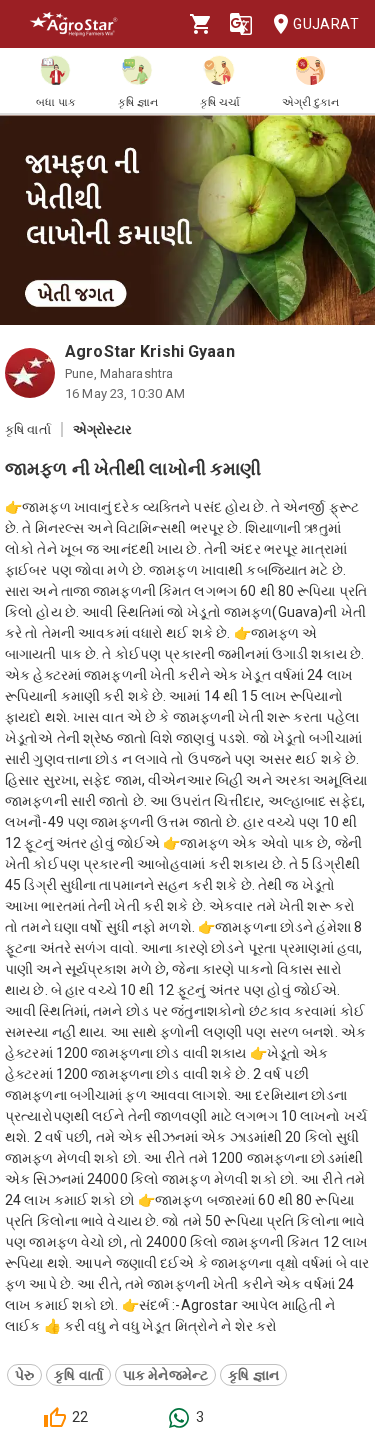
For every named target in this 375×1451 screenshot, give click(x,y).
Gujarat (326, 24)
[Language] (241, 24)
